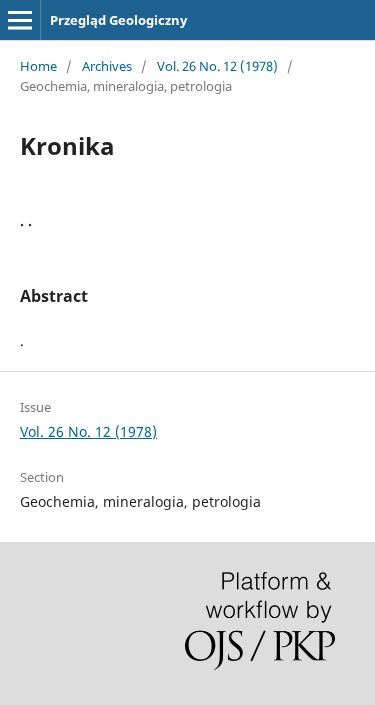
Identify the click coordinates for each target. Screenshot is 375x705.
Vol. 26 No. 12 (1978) (217, 66)
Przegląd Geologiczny (118, 20)
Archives (107, 66)
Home (38, 66)
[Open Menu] (20, 20)
